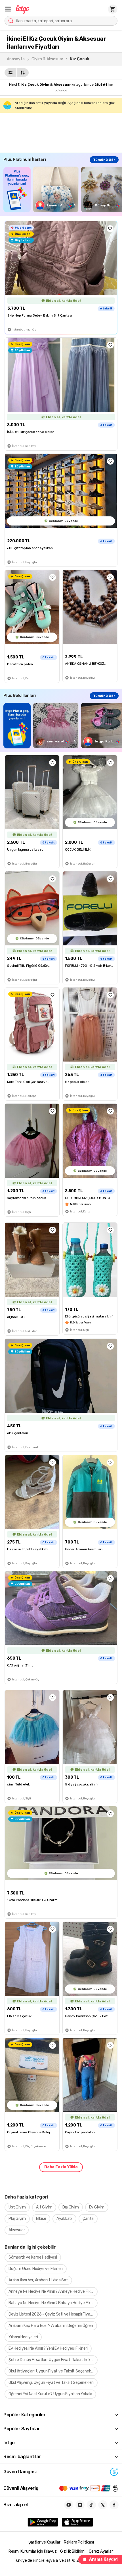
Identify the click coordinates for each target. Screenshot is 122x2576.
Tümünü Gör (104, 160)
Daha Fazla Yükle (61, 2167)
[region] (63, 189)
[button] (8, 9)
